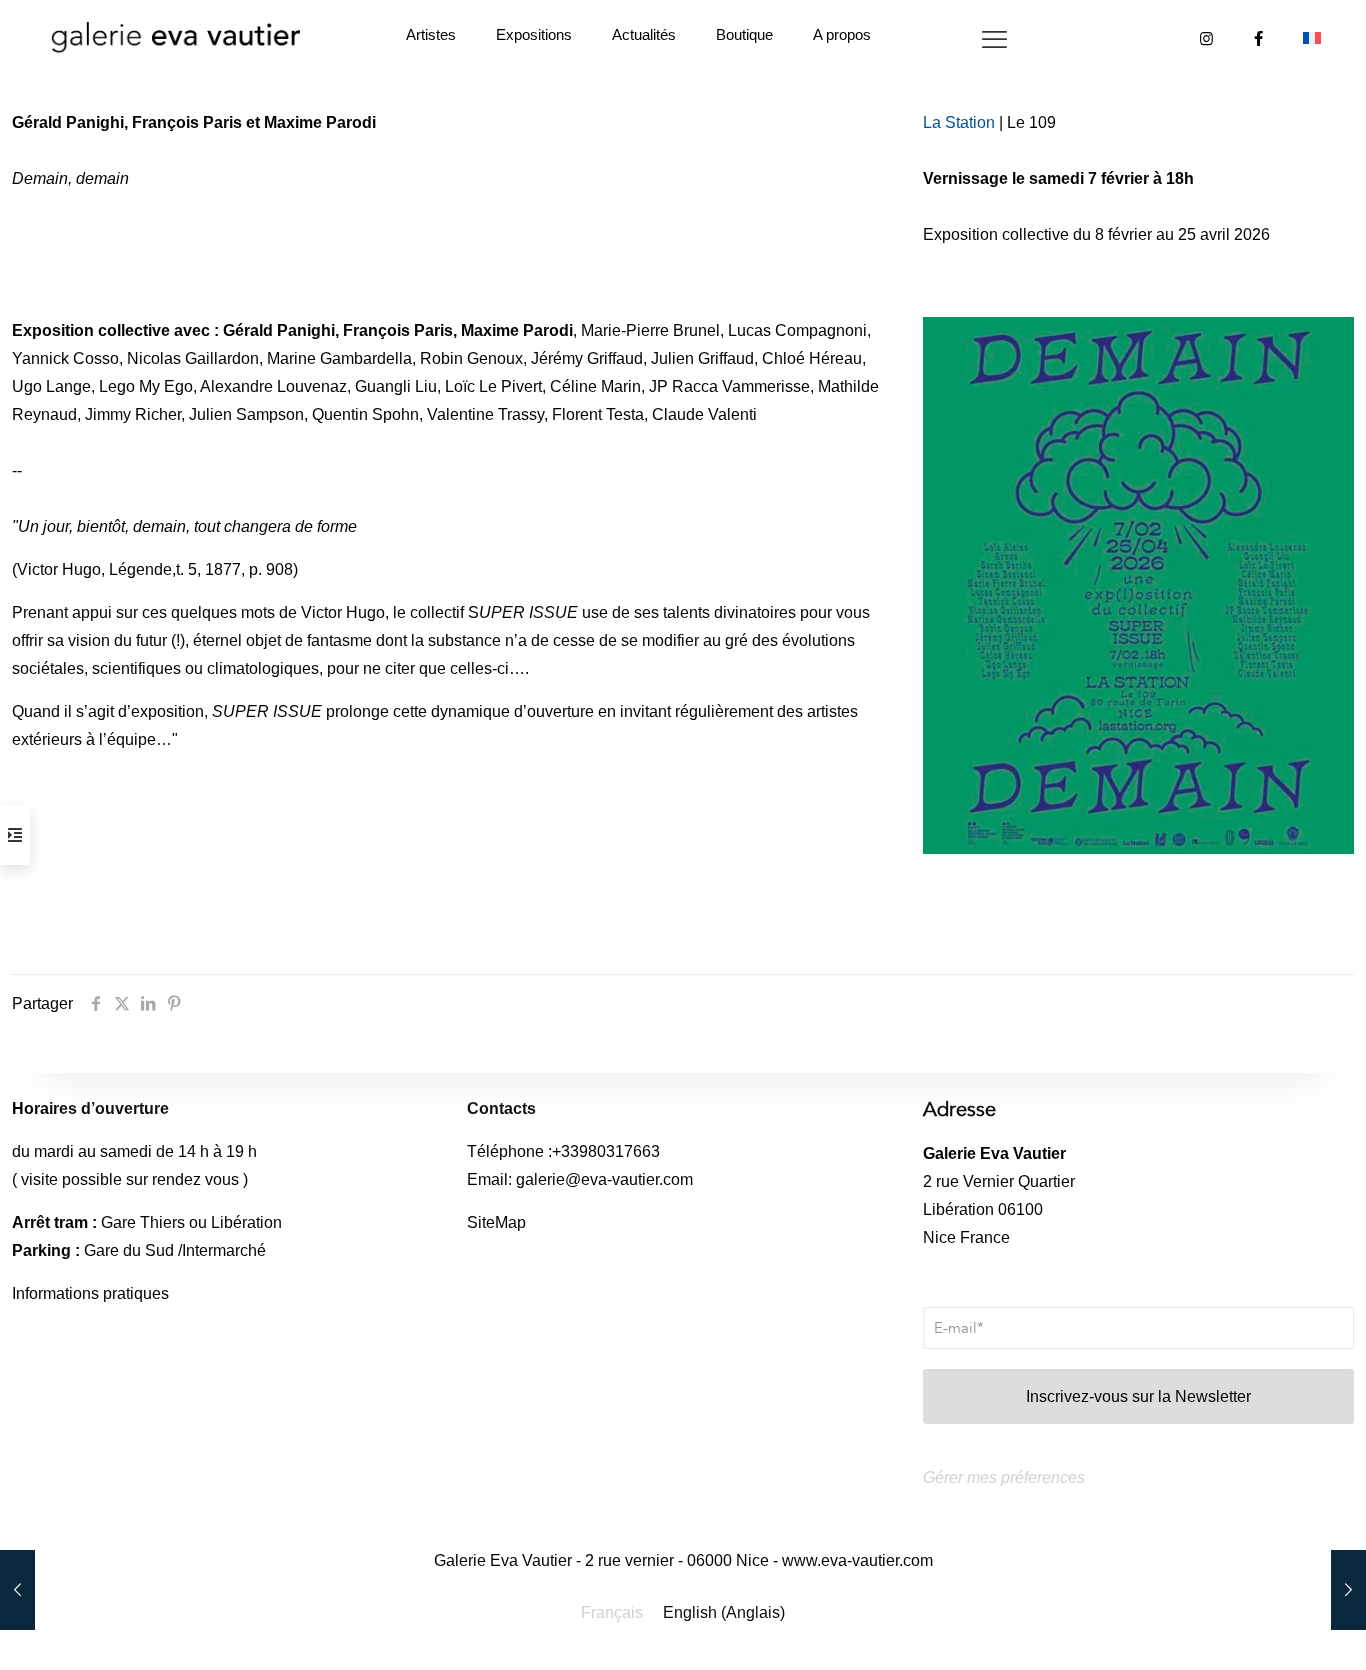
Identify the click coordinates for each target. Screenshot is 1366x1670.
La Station (959, 122)
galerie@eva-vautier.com (604, 1179)
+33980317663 (606, 1151)
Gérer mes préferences (1004, 1477)
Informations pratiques (90, 1293)
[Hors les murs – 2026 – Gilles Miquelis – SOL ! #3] (1348, 1590)
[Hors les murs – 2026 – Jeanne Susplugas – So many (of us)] (17, 1590)
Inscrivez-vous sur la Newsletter (1138, 1396)
